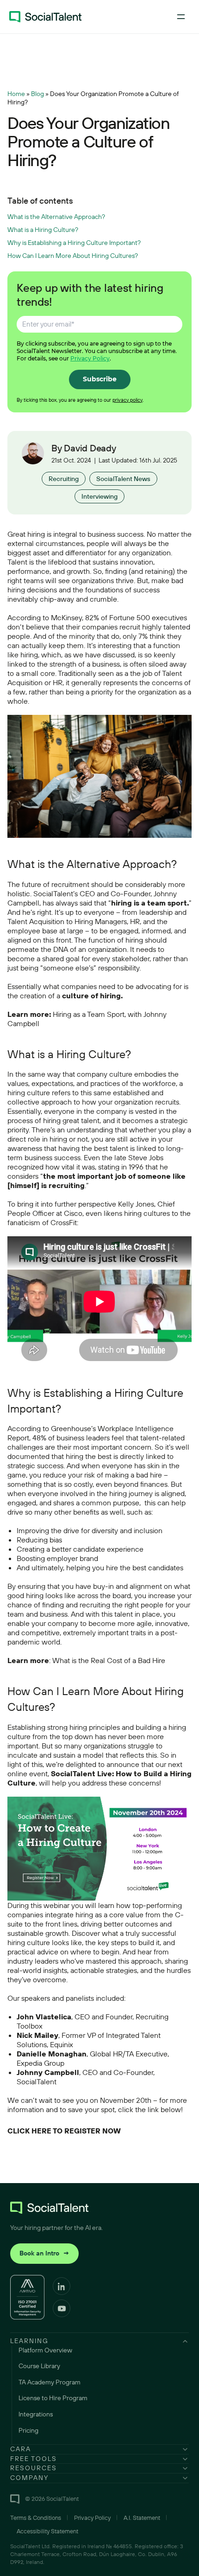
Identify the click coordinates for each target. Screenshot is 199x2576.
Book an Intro (44, 2253)
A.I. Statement (142, 2518)
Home (16, 94)
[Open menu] (181, 17)
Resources (34, 2468)
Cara (21, 2449)
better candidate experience (98, 1549)
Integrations (36, 2414)
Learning (29, 2341)
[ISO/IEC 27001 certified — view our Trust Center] (27, 2297)
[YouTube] (62, 2308)
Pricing (28, 2430)
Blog (37, 94)
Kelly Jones (136, 1204)
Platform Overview (45, 2350)
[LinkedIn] (62, 2286)
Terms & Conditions (36, 2518)
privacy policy (127, 400)
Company (29, 2478)
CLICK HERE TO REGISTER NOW (64, 2131)
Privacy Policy (90, 358)
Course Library (39, 2366)
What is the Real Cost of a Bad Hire (109, 1660)
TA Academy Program (50, 2382)
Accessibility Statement (47, 2531)
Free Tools (34, 2459)
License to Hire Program (53, 2398)
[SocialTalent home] (45, 17)
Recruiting (64, 479)
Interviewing (99, 496)
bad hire (149, 1475)
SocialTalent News (123, 479)
